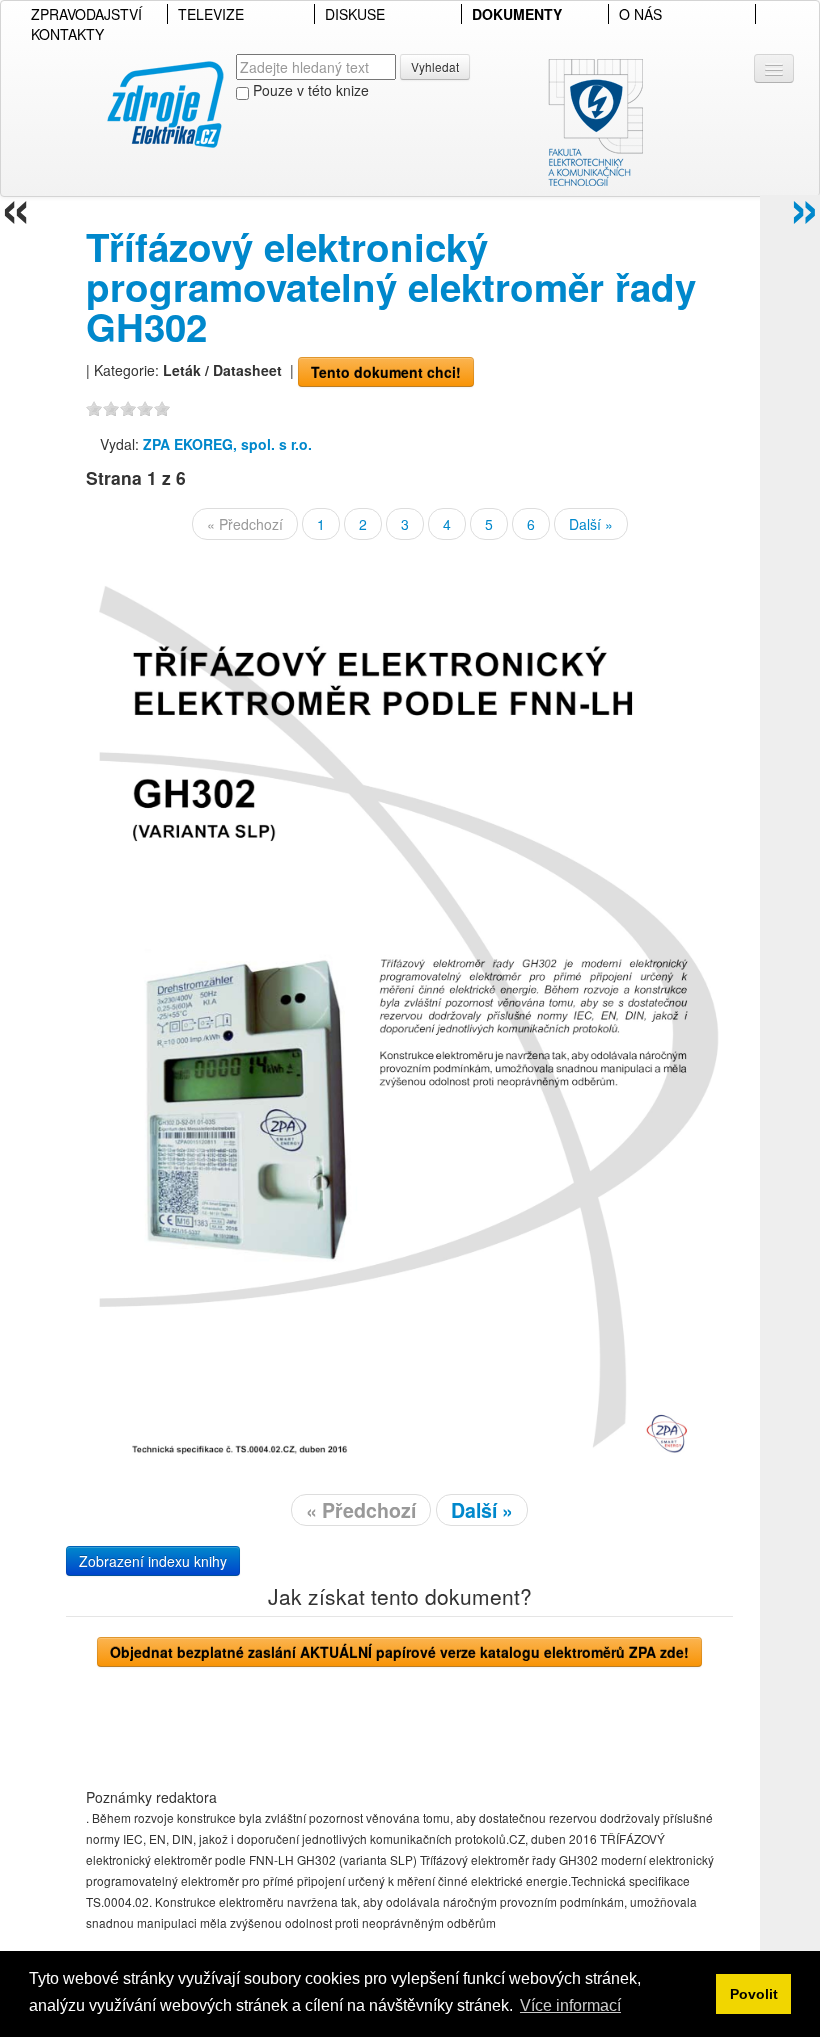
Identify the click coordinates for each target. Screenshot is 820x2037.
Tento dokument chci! (386, 372)
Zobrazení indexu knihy (153, 1561)
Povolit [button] (754, 1994)
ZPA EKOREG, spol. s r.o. (227, 444)
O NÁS (640, 14)
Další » (591, 524)
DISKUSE (355, 14)
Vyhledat (435, 66)
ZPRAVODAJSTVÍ (86, 14)
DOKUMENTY (517, 14)
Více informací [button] (570, 2005)
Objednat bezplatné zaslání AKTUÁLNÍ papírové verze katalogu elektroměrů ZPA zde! (399, 1652)
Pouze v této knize (309, 90)
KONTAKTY (67, 34)
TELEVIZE (211, 14)
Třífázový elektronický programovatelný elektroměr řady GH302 (391, 286)
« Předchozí (245, 524)
